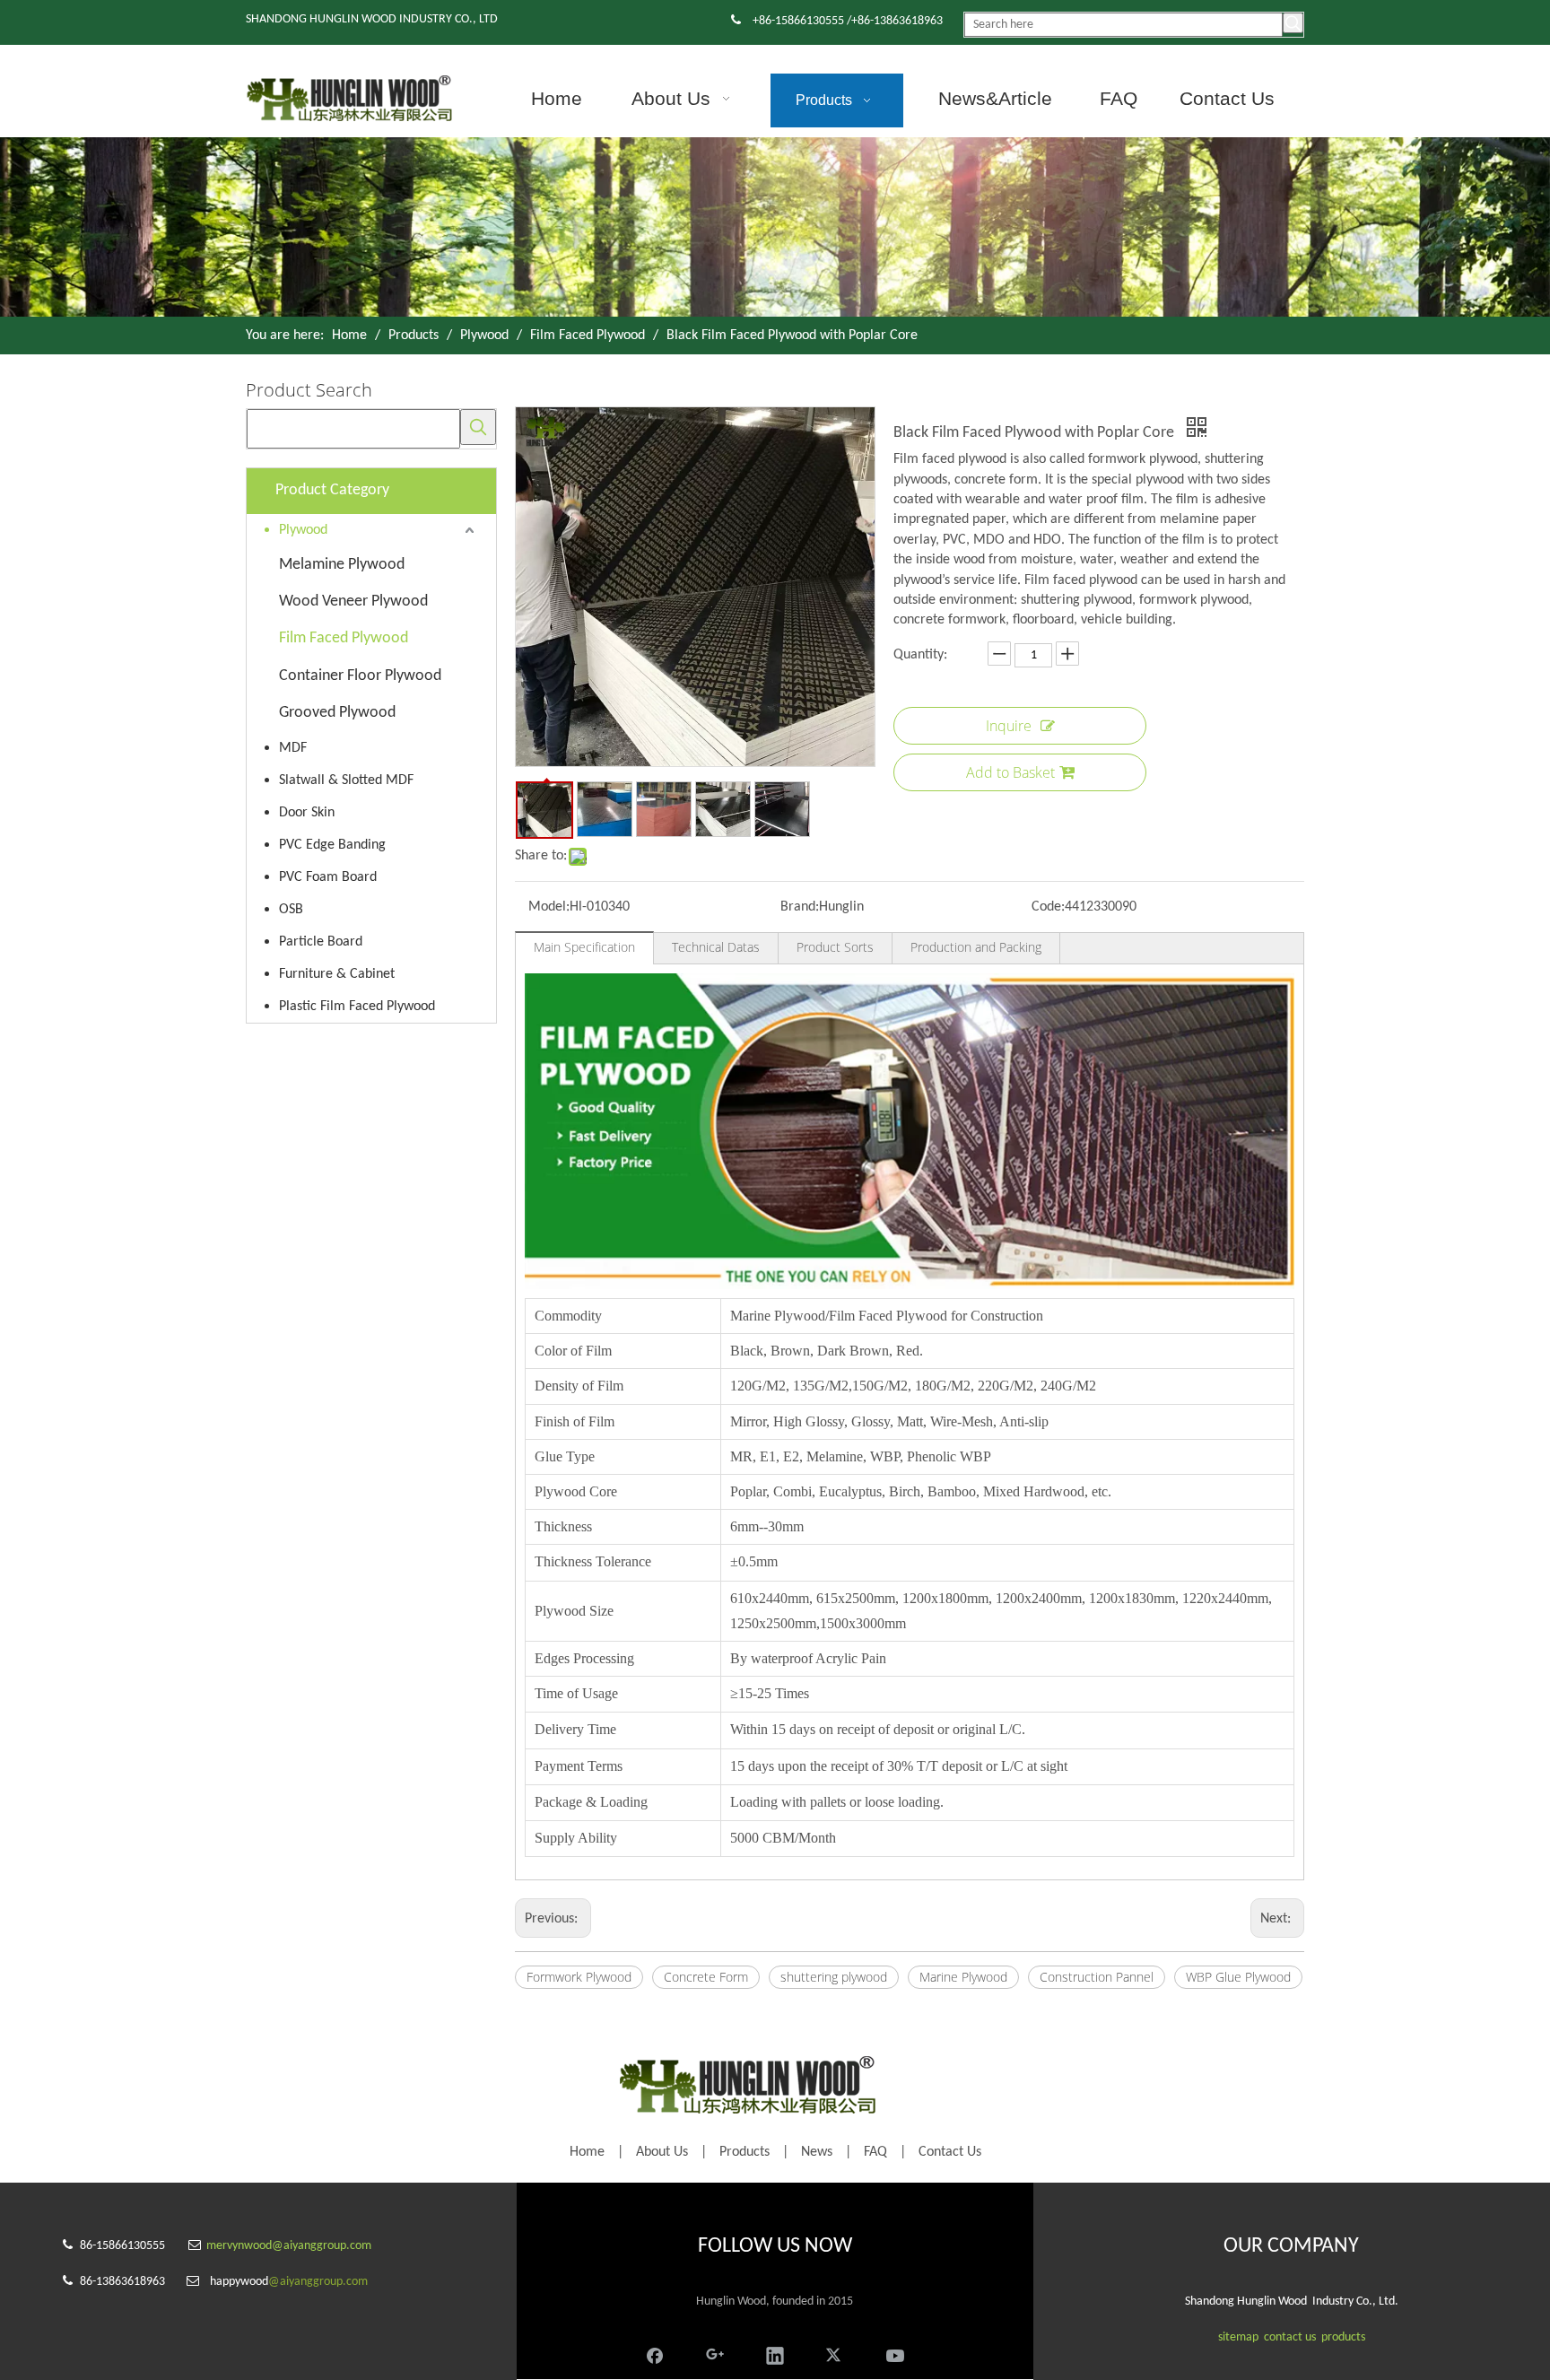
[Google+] (715, 2354)
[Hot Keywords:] (1293, 23)
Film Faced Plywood (344, 638)
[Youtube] (895, 2354)
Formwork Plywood (579, 1977)
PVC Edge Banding (332, 845)
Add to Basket (1010, 772)
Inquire (1009, 726)
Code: (1048, 907)
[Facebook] (655, 2354)
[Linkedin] (775, 2354)
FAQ (875, 2152)
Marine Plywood (963, 1977)
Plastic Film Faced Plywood (357, 1007)
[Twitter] (835, 2354)
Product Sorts (835, 947)
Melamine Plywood (342, 565)
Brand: (800, 907)
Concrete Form (706, 1977)
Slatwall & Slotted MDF (346, 780)
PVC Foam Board (328, 877)
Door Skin (307, 813)
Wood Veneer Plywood (353, 602)
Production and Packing (976, 947)
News (817, 2152)
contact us (1290, 2337)
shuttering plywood (834, 1977)
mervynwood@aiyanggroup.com (289, 2246)
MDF (293, 748)
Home (587, 2152)
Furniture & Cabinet (337, 974)
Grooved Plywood (337, 713)
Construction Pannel (1097, 1977)
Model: (549, 907)
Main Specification (584, 947)
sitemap (1238, 2337)
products (1343, 2337)
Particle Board (321, 942)
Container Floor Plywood (360, 676)
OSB (291, 910)
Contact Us (950, 2152)
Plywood (303, 530)
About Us (662, 2152)
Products (745, 2152)
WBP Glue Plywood (1238, 1977)
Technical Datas (716, 947)
